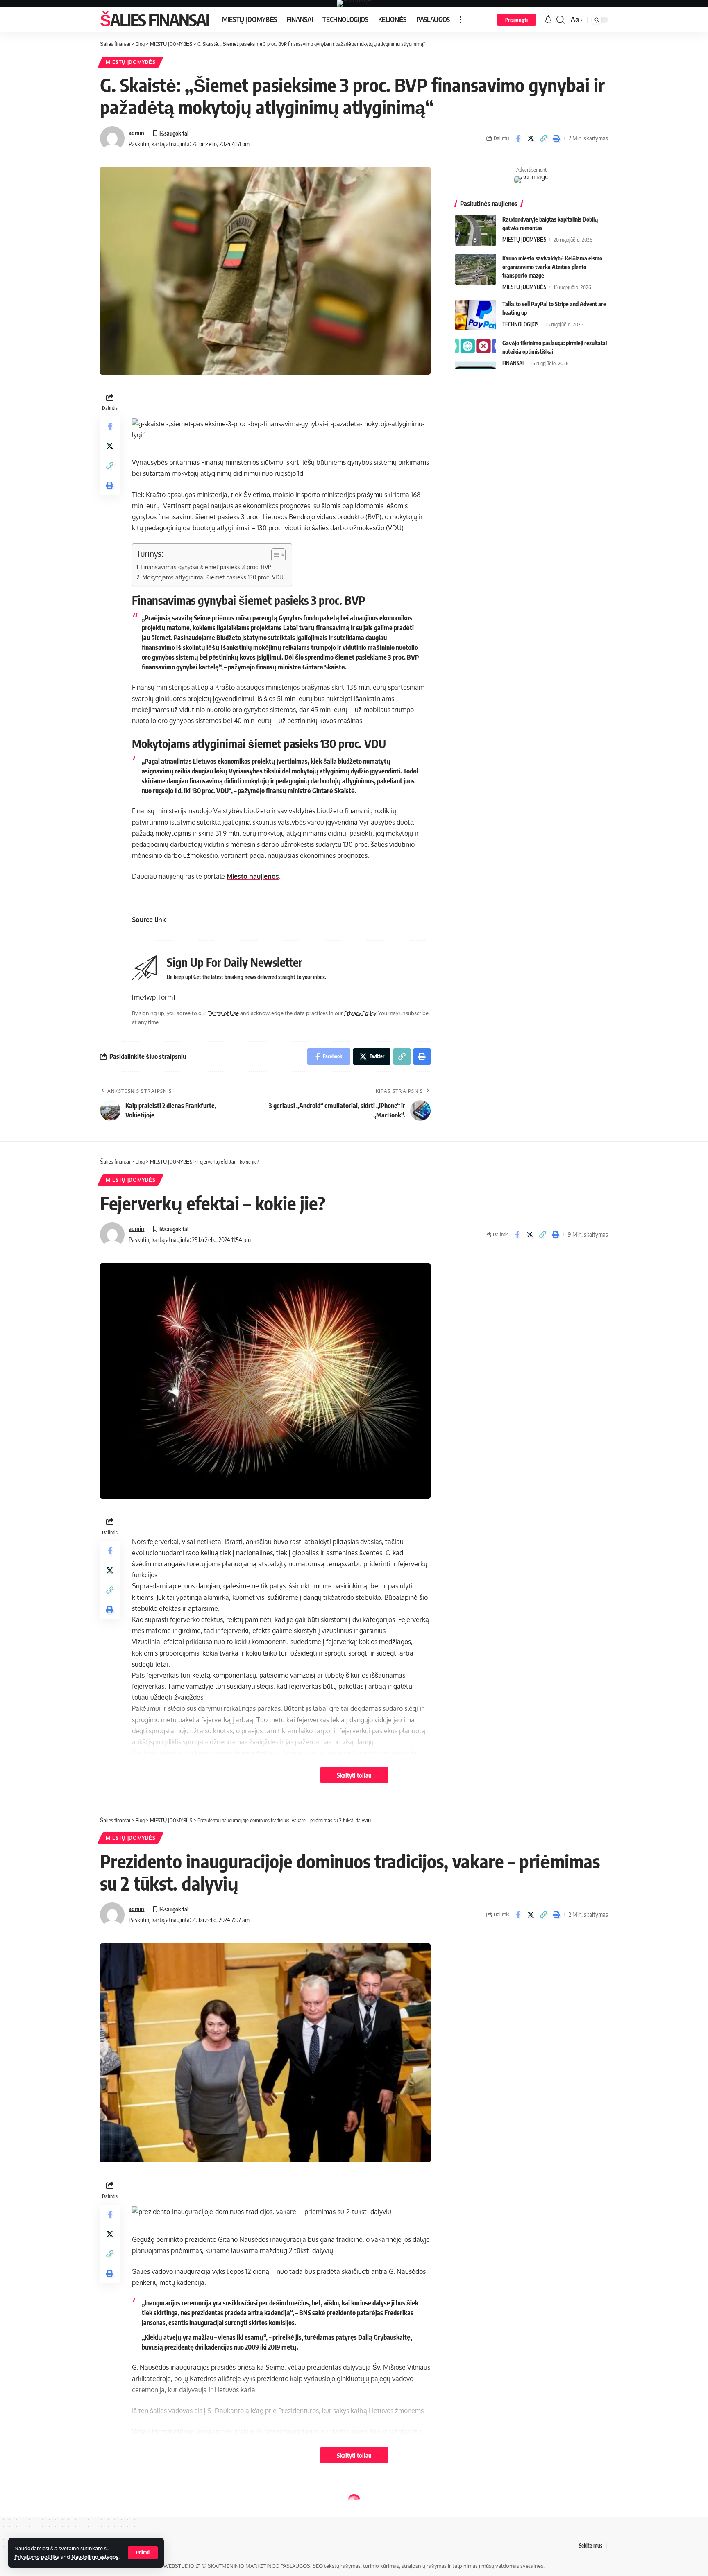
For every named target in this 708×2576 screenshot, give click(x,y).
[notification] (548, 20)
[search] (560, 20)
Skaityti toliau (354, 1775)
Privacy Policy (360, 1013)
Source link (149, 920)
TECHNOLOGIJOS (520, 324)
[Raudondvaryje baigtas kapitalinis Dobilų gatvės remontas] (476, 230)
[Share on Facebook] (518, 138)
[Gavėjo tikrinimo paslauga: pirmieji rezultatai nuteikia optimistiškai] (476, 354)
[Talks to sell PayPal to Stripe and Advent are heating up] (476, 315)
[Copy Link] (543, 138)
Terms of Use (223, 1013)
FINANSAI (513, 363)
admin (136, 133)
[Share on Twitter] (531, 138)
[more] (461, 20)
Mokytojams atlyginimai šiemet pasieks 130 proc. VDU (213, 577)
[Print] (556, 138)
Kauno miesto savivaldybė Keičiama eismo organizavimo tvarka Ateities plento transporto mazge (552, 267)
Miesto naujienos (253, 876)
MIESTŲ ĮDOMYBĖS (131, 62)
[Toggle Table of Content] (274, 555)
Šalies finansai (154, 20)
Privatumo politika (37, 2557)
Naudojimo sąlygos (95, 2557)
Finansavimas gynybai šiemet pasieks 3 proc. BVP (206, 567)
